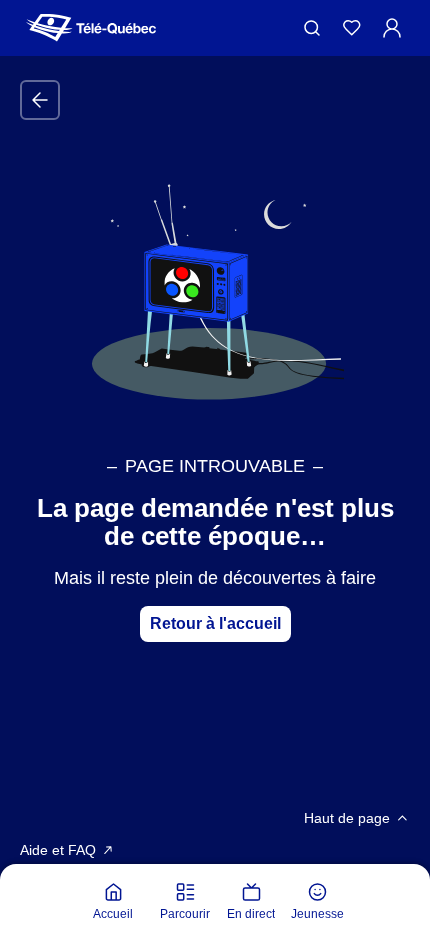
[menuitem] (113, 902)
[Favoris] (352, 28)
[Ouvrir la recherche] (312, 28)
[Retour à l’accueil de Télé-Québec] (91, 28)
